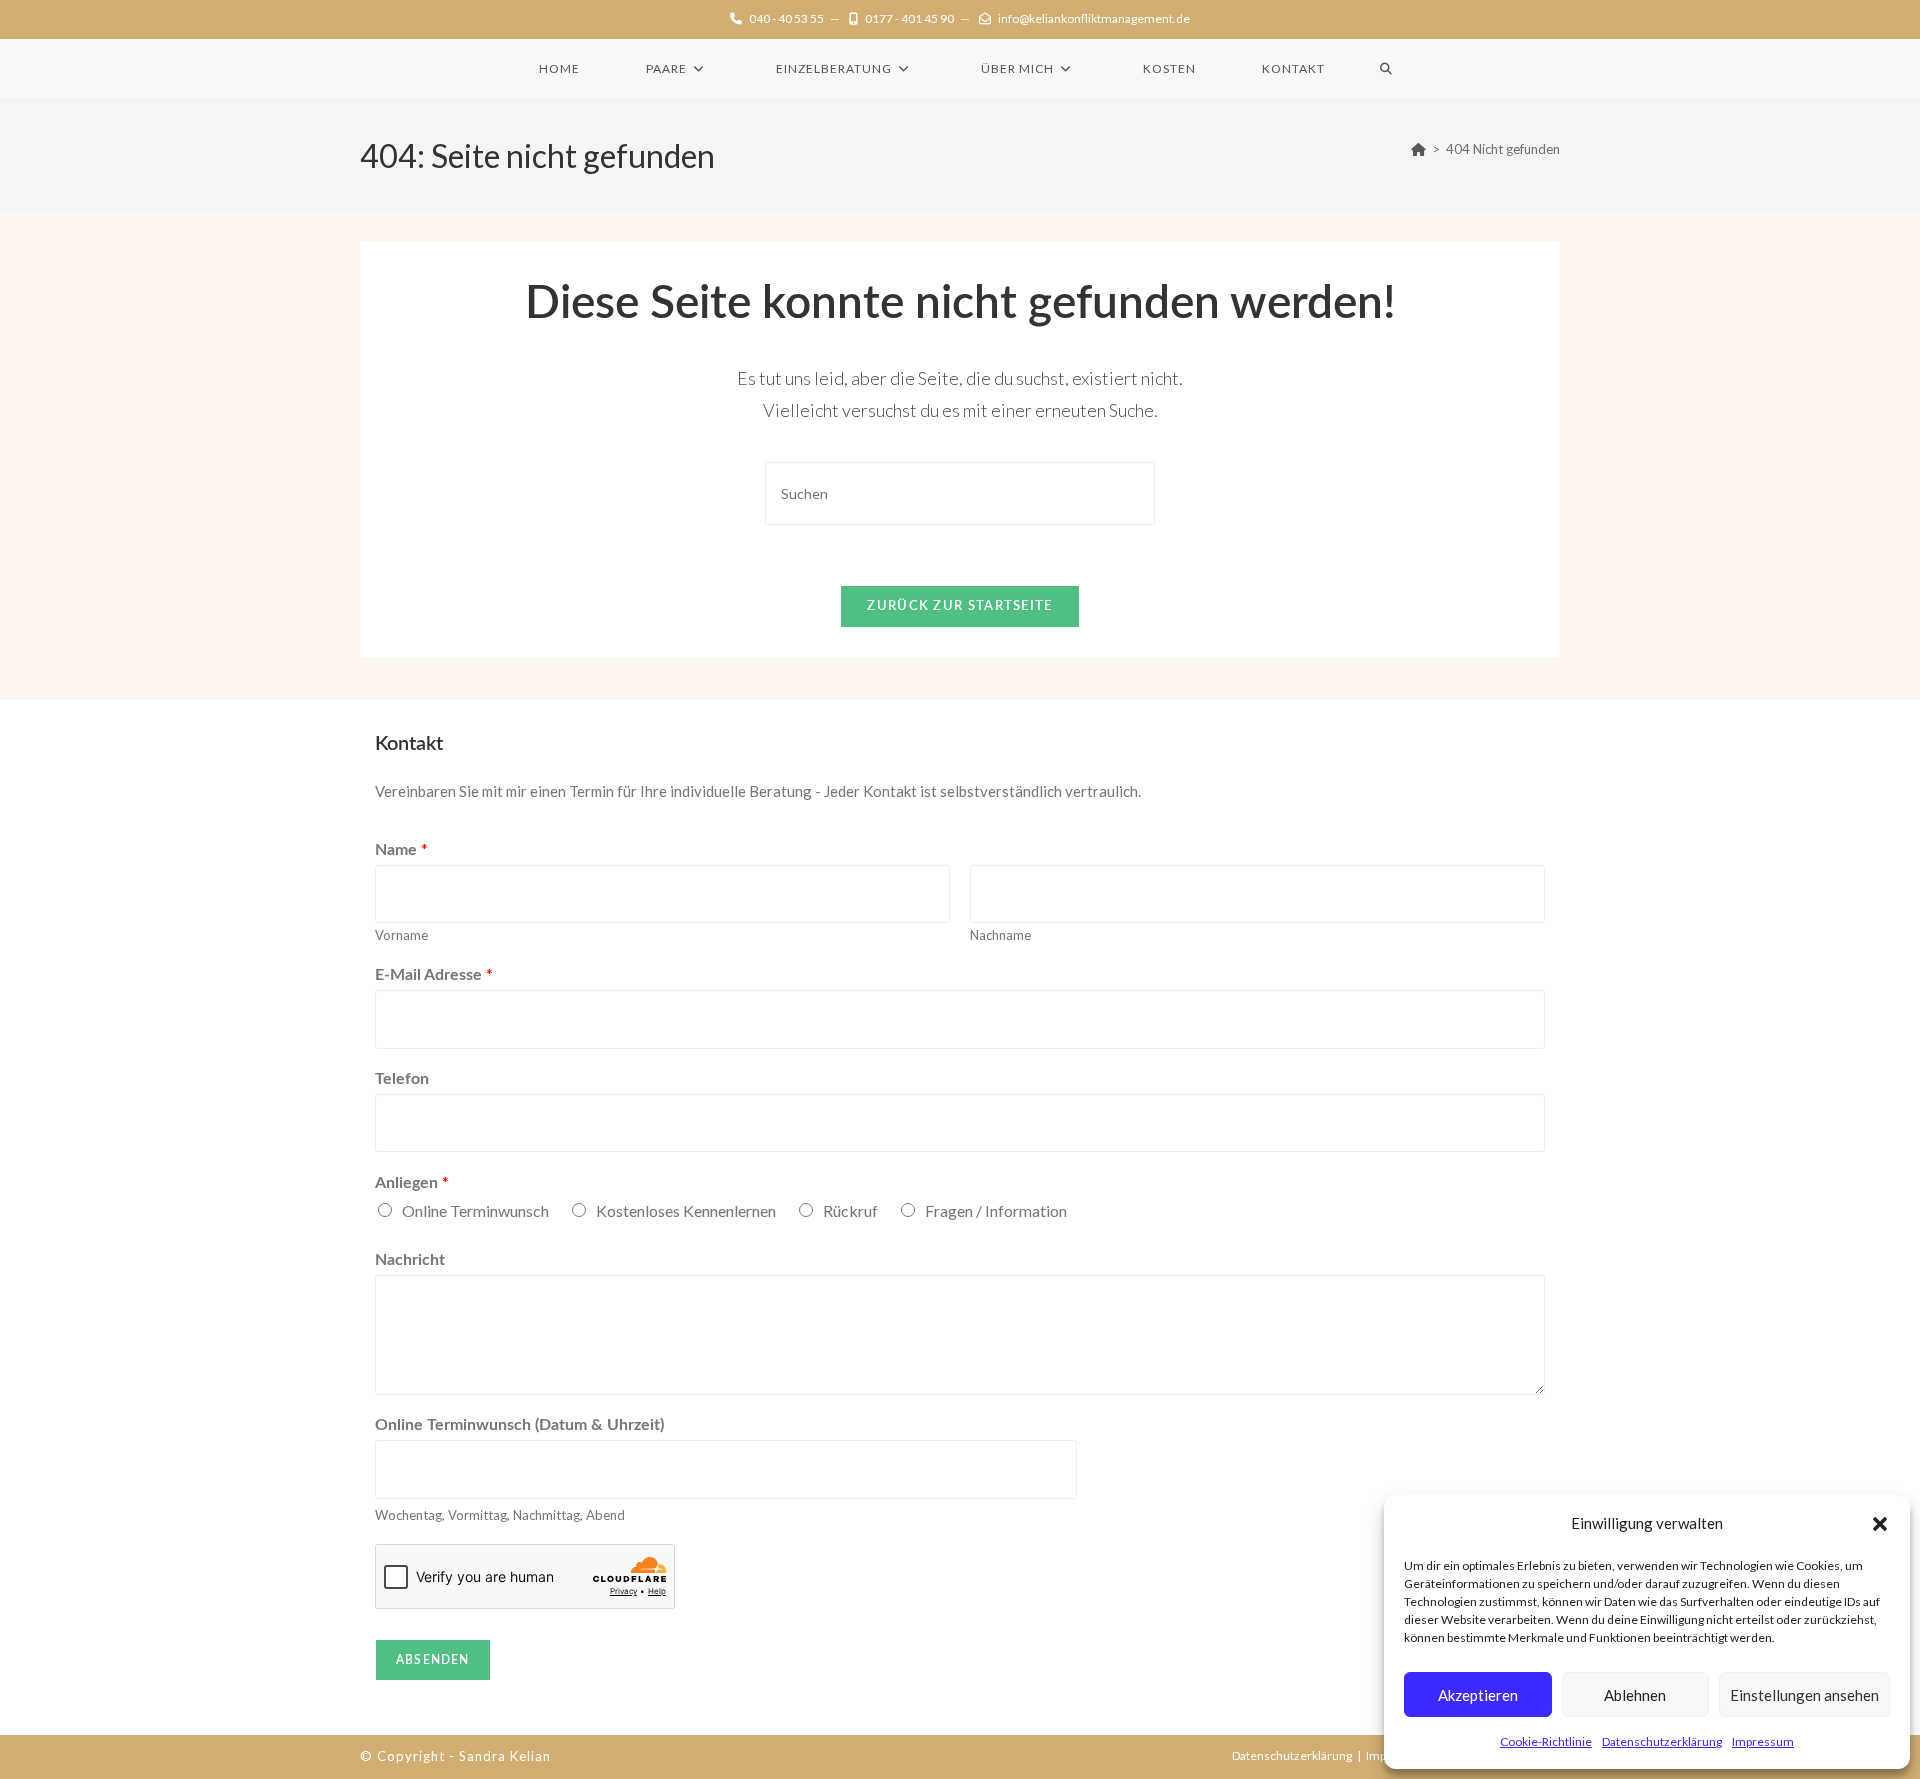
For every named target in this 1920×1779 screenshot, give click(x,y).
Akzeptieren (1478, 1695)
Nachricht (410, 1260)
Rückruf (850, 1210)
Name (401, 848)
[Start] (1418, 149)
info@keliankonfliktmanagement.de (1094, 18)
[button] (1880, 1524)
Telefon (402, 1079)
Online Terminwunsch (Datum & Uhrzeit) (519, 1425)
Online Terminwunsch (475, 1210)
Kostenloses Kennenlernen (686, 1210)
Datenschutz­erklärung (1662, 1741)
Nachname (1000, 935)
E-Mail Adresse (434, 973)
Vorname (401, 935)
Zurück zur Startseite (959, 606)
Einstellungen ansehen (1804, 1695)
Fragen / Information (996, 1210)
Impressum (1763, 1741)
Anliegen (412, 1181)
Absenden (433, 1660)
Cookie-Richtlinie (1546, 1741)
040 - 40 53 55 (786, 18)
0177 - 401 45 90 (909, 18)
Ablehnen (1635, 1695)
